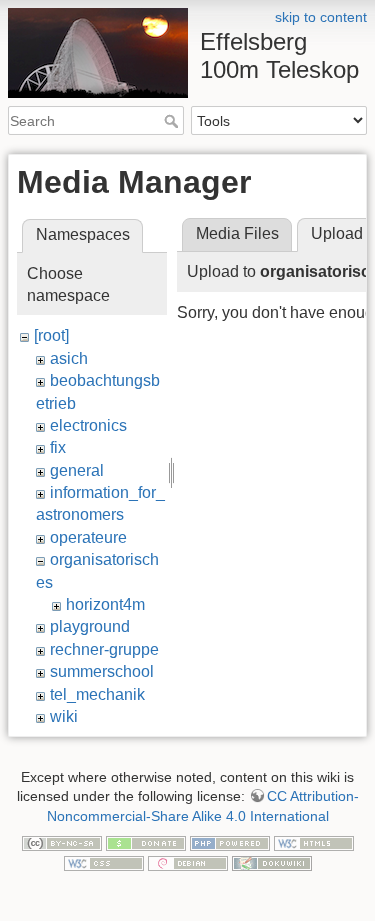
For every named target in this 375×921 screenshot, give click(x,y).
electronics (88, 425)
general (77, 470)
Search (173, 121)
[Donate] (146, 842)
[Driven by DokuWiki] (272, 862)
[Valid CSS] (104, 862)
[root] (51, 335)
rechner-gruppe (104, 649)
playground (90, 626)
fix (58, 447)
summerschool (102, 671)
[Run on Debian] (188, 862)
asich (69, 358)
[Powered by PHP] (230, 842)
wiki (64, 716)
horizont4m (105, 604)
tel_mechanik (97, 694)
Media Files (237, 233)
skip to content (321, 17)
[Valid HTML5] (314, 842)
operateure (88, 537)
